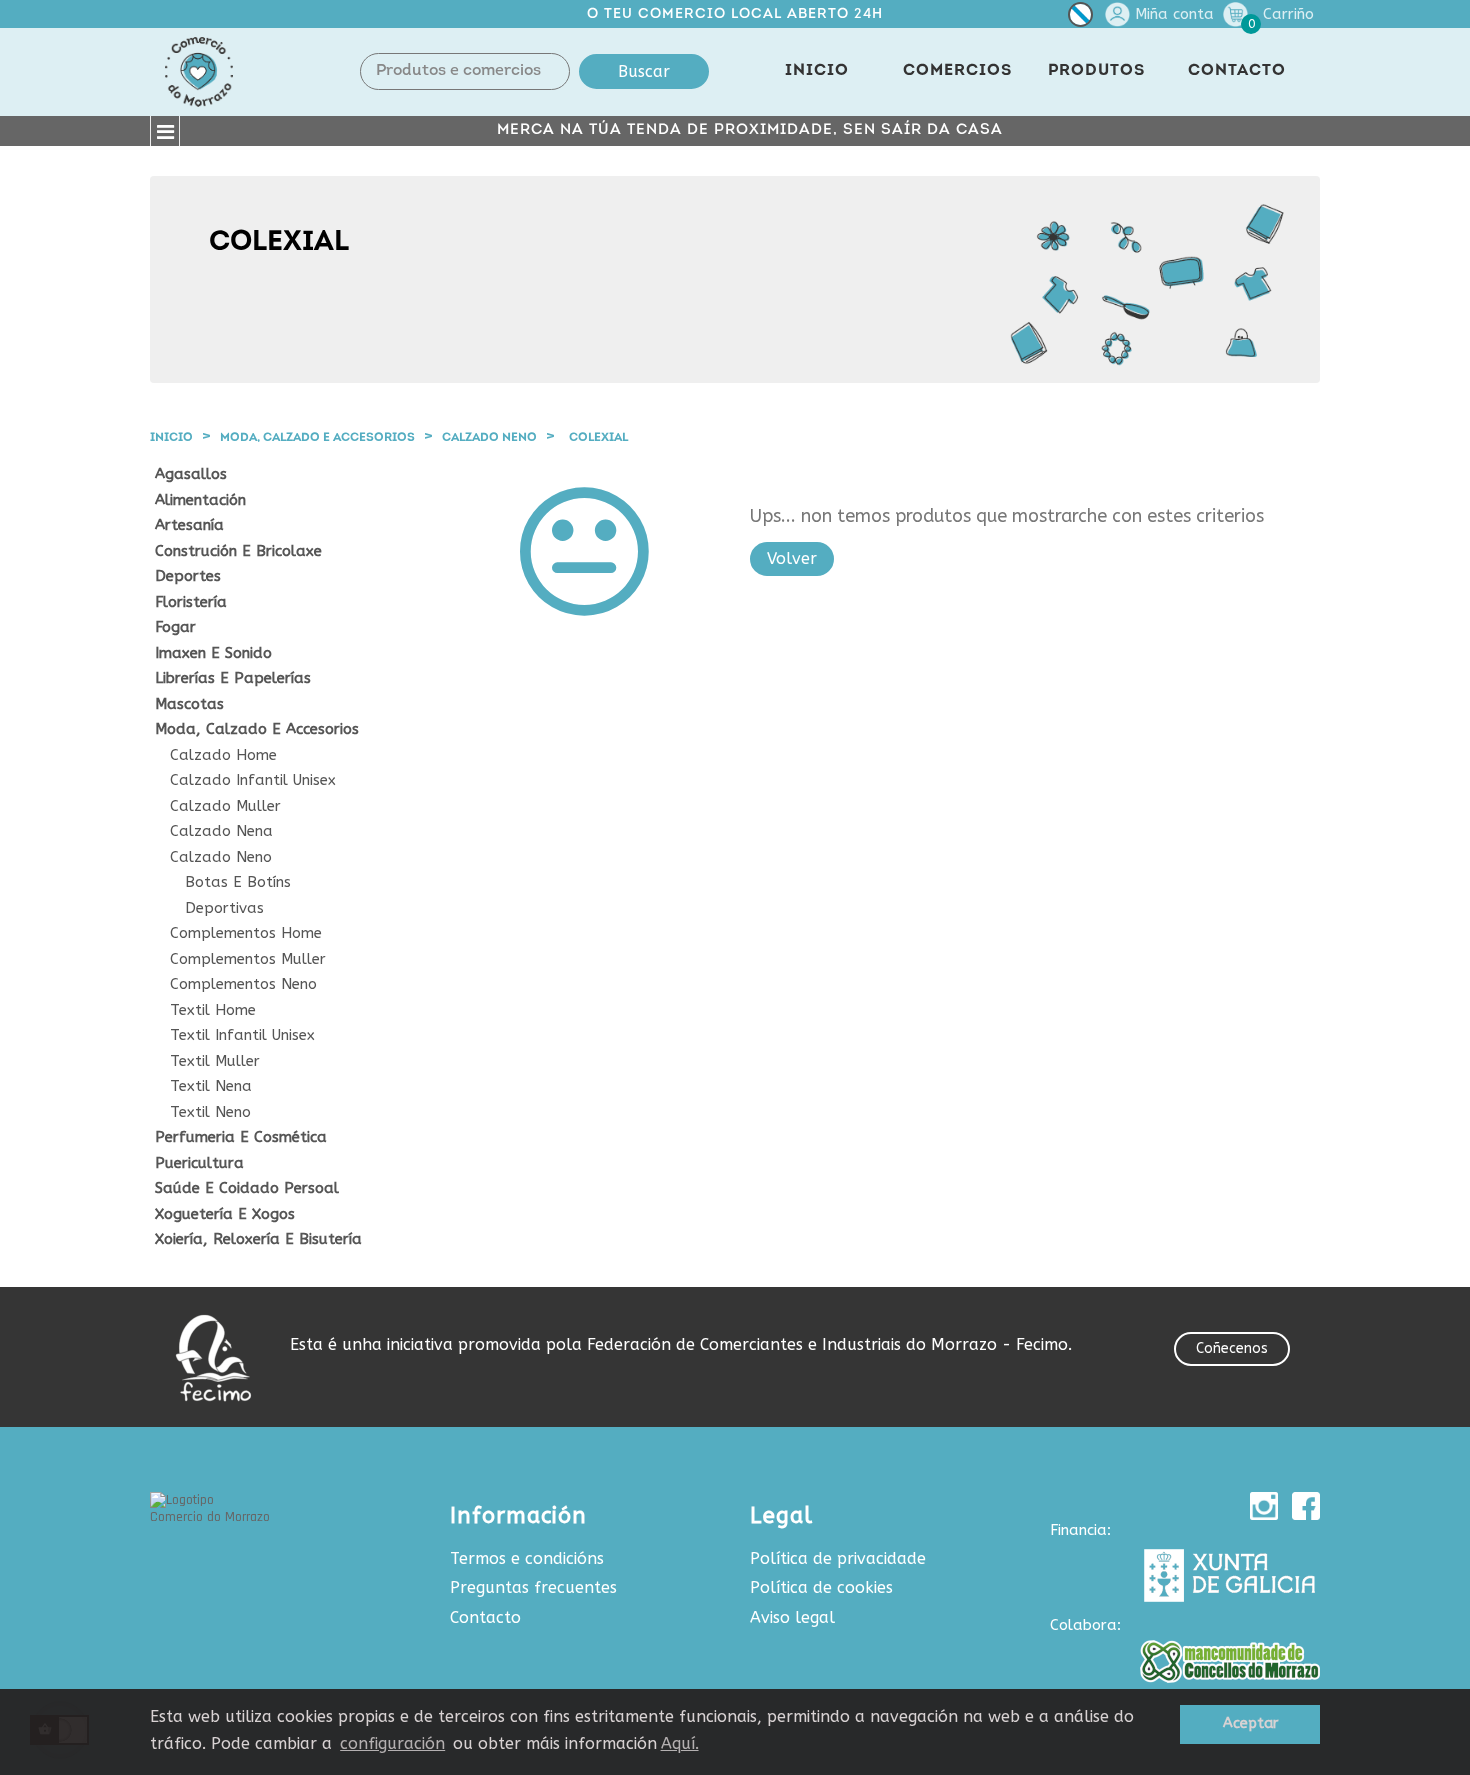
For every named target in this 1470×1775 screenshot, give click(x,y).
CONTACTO (1237, 71)
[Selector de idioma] (1080, 18)
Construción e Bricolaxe (238, 551)
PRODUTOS (1096, 71)
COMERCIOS (957, 71)
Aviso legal (792, 1617)
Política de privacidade (838, 1558)
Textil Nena (211, 1086)
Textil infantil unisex (242, 1035)
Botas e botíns (238, 882)
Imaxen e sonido (213, 653)
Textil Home (213, 1010)
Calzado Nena (221, 831)
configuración (392, 1743)
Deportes (188, 576)
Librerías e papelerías (233, 678)
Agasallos (191, 474)
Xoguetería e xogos (225, 1214)
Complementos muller (248, 959)
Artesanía (189, 525)
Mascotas (189, 704)
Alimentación (200, 500)
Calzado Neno (221, 857)
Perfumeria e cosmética (241, 1137)
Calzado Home (223, 755)
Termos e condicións (527, 1558)
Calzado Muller (225, 806)
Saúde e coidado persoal (247, 1188)
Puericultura (199, 1163)
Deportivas (224, 908)
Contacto (485, 1617)
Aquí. (680, 1743)
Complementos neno (243, 984)
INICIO (817, 71)
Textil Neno (210, 1112)
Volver (792, 558)
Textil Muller (215, 1061)
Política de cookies (821, 1587)
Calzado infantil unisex (253, 780)
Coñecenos (1232, 1348)
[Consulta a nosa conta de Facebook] (1306, 1506)
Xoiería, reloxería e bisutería (258, 1239)
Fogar (175, 627)
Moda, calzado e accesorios (257, 729)
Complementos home (246, 933)
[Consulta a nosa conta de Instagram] (1264, 1506)
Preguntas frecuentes (533, 1587)
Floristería (191, 602)
